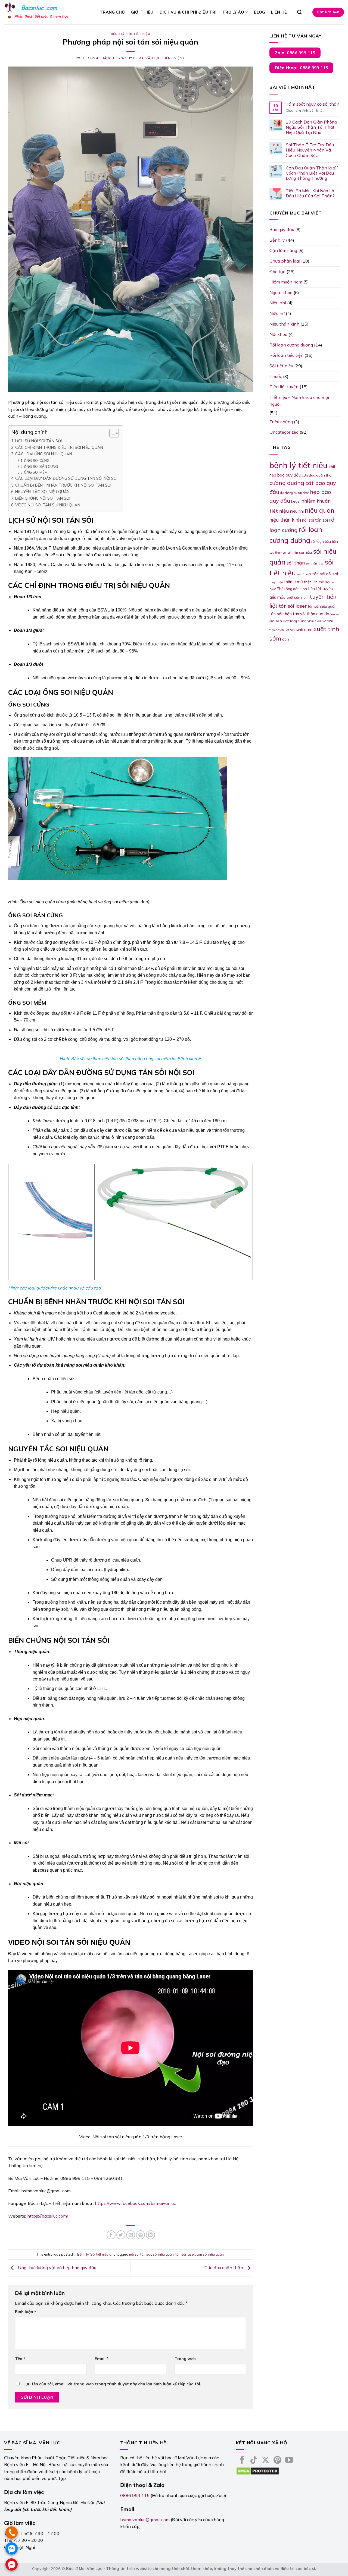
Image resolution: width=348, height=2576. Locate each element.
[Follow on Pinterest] (277, 2461)
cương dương (287, 483)
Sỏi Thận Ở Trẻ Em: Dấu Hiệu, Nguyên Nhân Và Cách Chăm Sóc (310, 150)
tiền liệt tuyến (320, 589)
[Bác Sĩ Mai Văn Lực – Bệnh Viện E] (38, 12)
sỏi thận (296, 563)
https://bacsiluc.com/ (48, 2216)
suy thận (276, 553)
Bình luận (26, 2312)
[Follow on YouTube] (289, 2461)
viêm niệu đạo (317, 621)
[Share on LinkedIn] (150, 2235)
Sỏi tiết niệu (138, 34)
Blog (260, 12)
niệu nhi (297, 511)
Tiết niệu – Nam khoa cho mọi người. (299, 401)
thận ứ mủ (293, 582)
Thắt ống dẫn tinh (292, 589)
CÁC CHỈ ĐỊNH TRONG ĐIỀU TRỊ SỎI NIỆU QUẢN (59, 447)
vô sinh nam (301, 630)
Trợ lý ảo (233, 12)
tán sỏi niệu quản (210, 2254)
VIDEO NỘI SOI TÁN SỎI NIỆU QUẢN (48, 505)
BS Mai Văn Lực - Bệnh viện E (159, 58)
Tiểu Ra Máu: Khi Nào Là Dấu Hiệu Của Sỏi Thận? (310, 193)
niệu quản (320, 510)
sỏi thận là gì (315, 563)
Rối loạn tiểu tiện (286, 355)
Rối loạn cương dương (291, 345)
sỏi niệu (305, 552)
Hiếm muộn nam (286, 282)
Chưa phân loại (285, 261)
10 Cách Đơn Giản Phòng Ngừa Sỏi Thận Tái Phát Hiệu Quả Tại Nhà (311, 127)
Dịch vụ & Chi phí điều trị (188, 12)
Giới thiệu (142, 12)
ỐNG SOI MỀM (36, 472)
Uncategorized (284, 432)
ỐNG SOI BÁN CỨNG (41, 466)
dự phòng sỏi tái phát (295, 493)
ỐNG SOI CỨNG (37, 461)
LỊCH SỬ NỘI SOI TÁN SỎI (38, 441)
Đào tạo (277, 272)
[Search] (299, 12)
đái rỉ (286, 639)
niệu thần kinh (285, 520)
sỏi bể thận (290, 553)
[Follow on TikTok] (254, 2461)
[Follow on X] (265, 2461)
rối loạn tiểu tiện (325, 541)
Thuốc (276, 376)
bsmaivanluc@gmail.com (145, 2520)
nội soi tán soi (140, 2254)
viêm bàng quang (295, 621)
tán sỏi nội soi (325, 574)
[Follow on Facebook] (242, 2461)
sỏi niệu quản (163, 2254)
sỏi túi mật (304, 574)
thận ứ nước (314, 582)
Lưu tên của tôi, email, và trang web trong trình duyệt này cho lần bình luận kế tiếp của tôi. (112, 2384)
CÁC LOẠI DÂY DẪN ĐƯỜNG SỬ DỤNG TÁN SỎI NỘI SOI (66, 478)
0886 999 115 (135, 2495)
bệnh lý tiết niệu (299, 465)
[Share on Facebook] (111, 2235)
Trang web (185, 2359)
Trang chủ (112, 12)
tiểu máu (277, 597)
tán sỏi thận (281, 614)
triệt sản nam (298, 597)
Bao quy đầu (282, 229)
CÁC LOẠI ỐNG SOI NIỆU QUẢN (44, 454)
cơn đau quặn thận (318, 475)
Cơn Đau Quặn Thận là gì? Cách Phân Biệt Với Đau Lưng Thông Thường (312, 173)
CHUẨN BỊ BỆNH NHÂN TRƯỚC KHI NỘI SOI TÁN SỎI (63, 485)
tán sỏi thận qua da (311, 614)
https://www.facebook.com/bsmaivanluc (135, 2203)
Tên (20, 2359)
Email (102, 2359)
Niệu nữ (277, 313)
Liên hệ (279, 12)
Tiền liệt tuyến (284, 387)
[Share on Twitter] (121, 2235)
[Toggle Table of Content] (111, 433)
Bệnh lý (118, 34)
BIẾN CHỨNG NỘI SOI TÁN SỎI (43, 498)
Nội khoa (278, 334)
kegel (296, 501)
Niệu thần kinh (284, 324)
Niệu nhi (278, 303)
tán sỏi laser (185, 2254)
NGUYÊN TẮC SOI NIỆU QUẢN (42, 492)
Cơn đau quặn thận (224, 2268)
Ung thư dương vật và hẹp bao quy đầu (57, 2268)
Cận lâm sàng (283, 250)
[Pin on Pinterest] (140, 2235)
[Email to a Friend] (131, 2235)
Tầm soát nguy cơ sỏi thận (313, 104)
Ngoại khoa (281, 292)
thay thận (276, 582)
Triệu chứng (281, 422)
